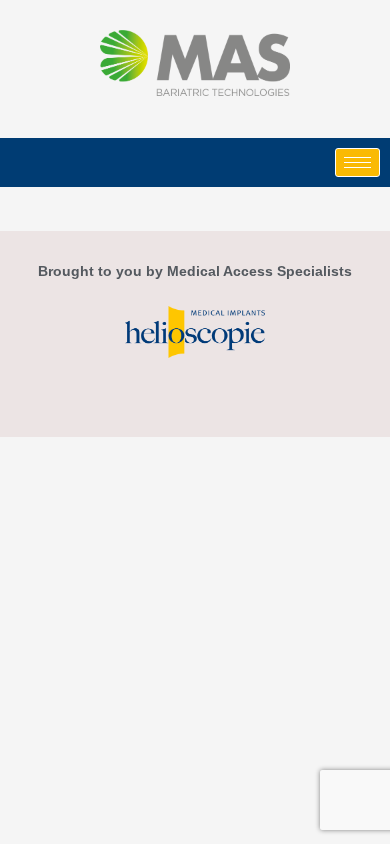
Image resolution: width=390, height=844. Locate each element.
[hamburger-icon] (357, 162)
